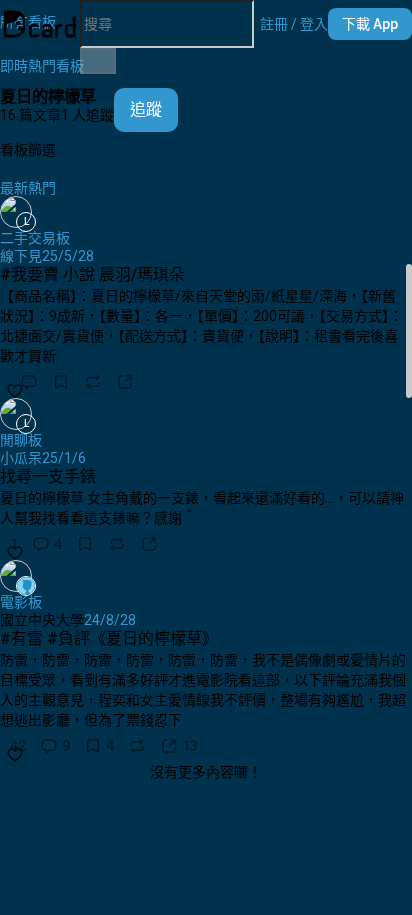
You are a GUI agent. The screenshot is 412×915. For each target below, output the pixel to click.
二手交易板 (35, 238)
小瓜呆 (21, 458)
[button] (294, 24)
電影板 (21, 602)
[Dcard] (40, 24)
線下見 (21, 256)
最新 (14, 188)
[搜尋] (98, 61)
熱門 (42, 188)
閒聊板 (21, 440)
